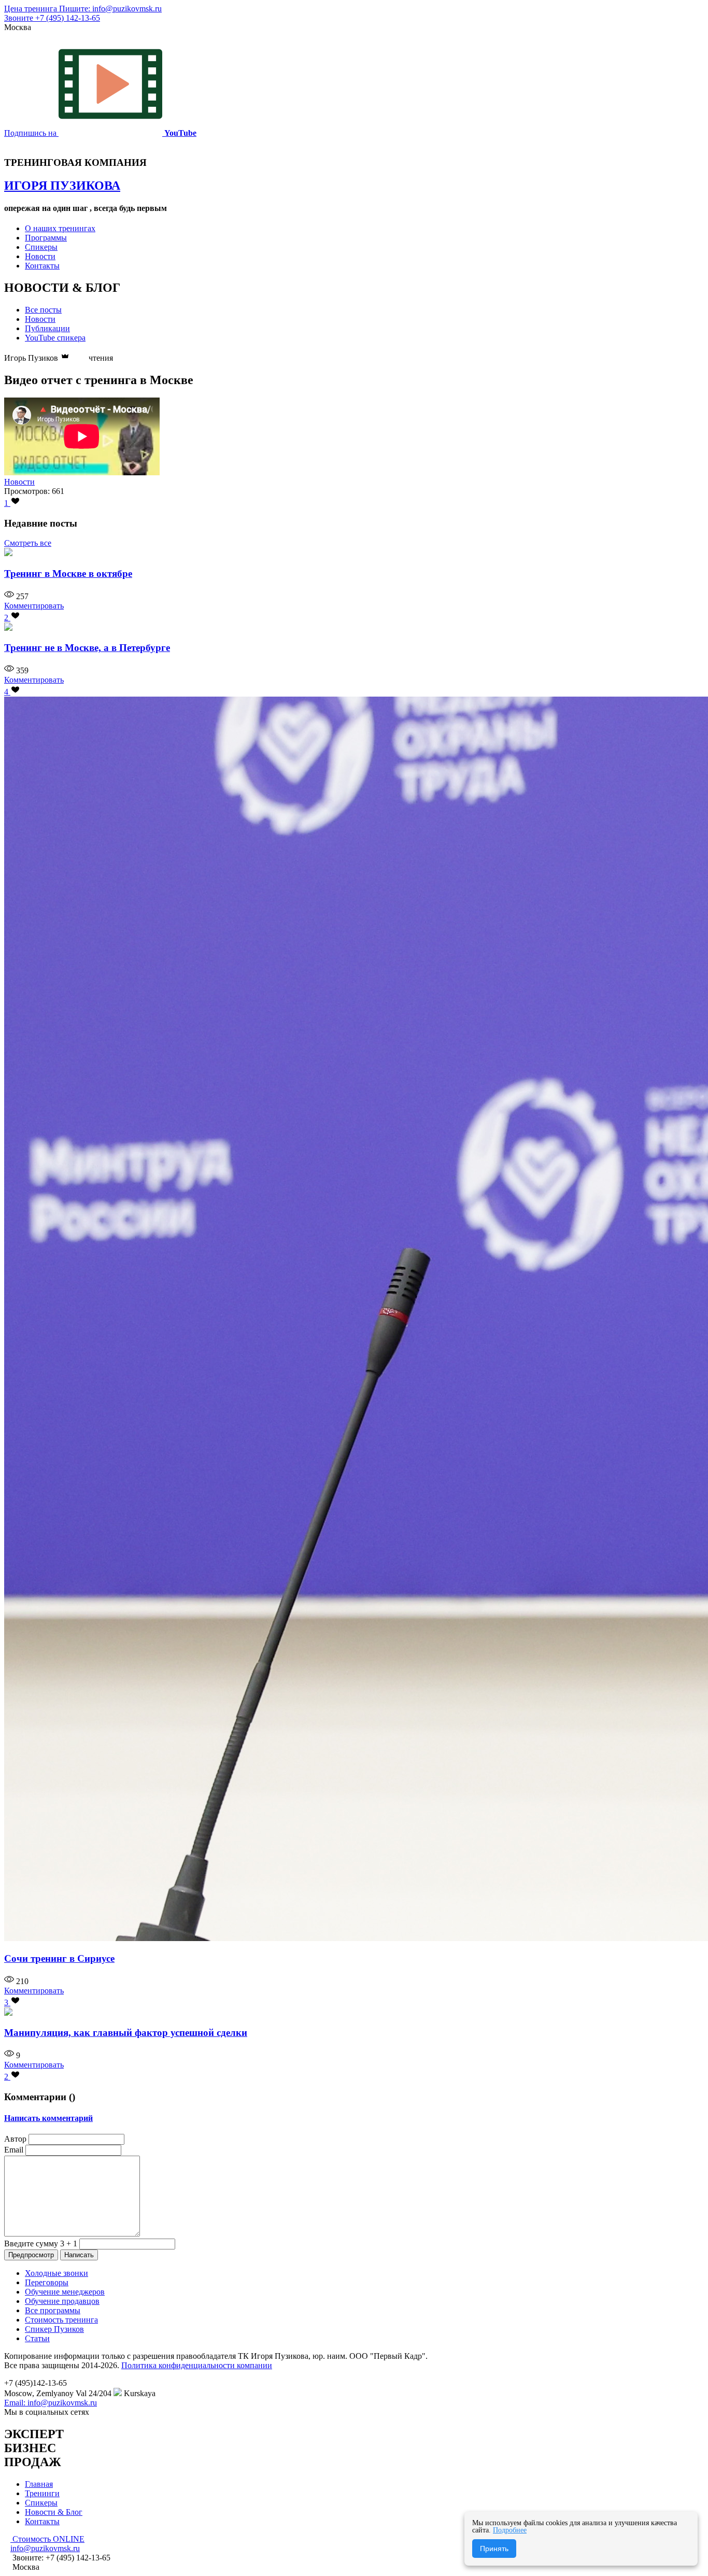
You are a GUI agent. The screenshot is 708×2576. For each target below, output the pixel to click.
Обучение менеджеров (65, 2292)
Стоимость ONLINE (47, 2539)
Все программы (53, 2310)
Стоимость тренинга (61, 2320)
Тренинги (42, 2493)
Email (14, 2150)
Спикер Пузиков (54, 2329)
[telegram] (94, 2412)
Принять (494, 2549)
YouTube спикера (55, 338)
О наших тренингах (60, 228)
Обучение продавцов (62, 2301)
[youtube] (103, 2412)
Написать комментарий (48, 2118)
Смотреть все (28, 543)
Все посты (43, 310)
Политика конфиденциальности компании (197, 2365)
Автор (15, 2139)
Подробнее (510, 2530)
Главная (39, 2484)
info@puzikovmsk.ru (45, 2548)
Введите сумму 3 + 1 (41, 2244)
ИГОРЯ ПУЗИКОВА (62, 186)
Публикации (47, 328)
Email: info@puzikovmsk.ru (51, 2403)
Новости (40, 256)
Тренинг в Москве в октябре (68, 574)
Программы (46, 238)
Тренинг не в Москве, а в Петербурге (87, 648)
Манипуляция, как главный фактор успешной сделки (126, 2033)
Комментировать (34, 606)
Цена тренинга (32, 9)
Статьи (37, 2338)
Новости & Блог (54, 2512)
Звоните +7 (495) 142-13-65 (52, 18)
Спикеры (41, 247)
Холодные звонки (56, 2273)
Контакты (42, 266)
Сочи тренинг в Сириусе (59, 1958)
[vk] (111, 2412)
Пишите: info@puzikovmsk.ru (110, 9)
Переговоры (47, 2282)
